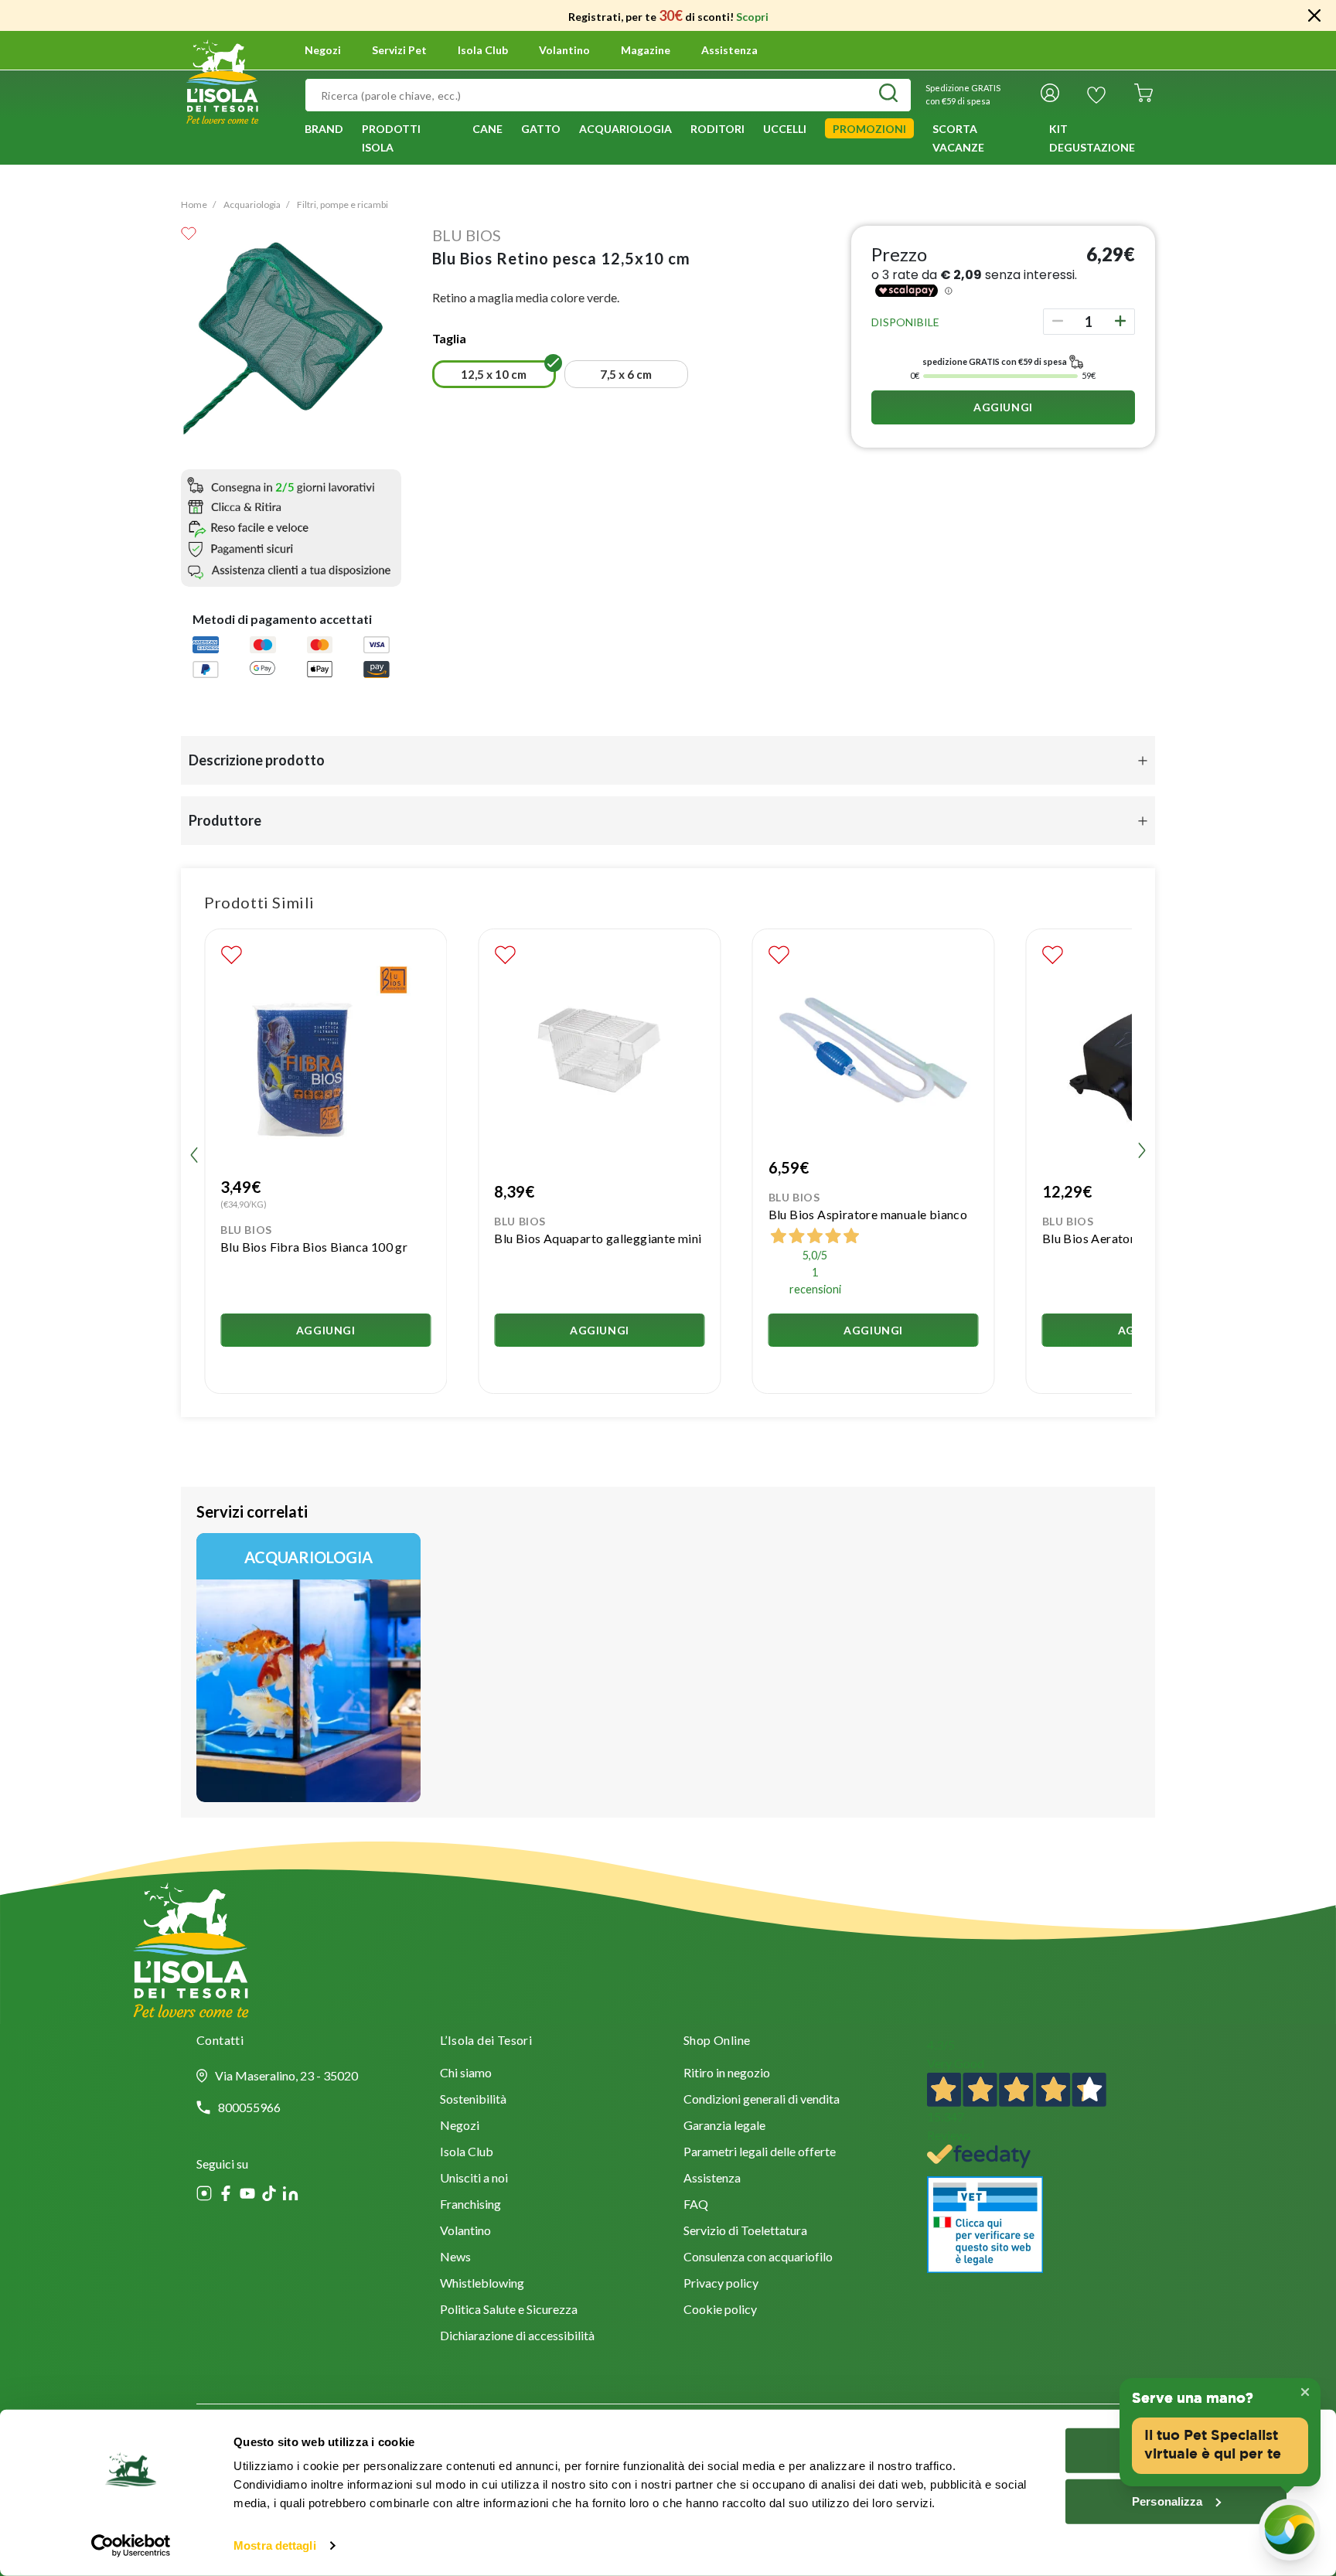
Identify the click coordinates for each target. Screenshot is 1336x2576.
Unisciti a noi (474, 2179)
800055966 (249, 2107)
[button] (494, 374)
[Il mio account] (1050, 95)
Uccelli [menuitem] (785, 129)
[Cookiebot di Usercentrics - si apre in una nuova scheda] (131, 2546)
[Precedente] (423, 377)
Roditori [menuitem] (717, 129)
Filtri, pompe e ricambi (343, 204)
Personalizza (1167, 2501)
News (455, 2258)
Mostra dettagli (275, 2545)
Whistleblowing (482, 2284)
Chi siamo (466, 2074)
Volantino (564, 50)
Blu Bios (467, 235)
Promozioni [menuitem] (869, 129)
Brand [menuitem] (324, 129)
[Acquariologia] (308, 1668)
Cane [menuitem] (487, 129)
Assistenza (729, 50)
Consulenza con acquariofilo (758, 2258)
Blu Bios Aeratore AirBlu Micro (1130, 1238)
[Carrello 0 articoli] (1143, 95)
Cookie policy (720, 2310)
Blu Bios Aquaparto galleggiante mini (598, 1238)
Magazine (646, 50)
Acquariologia (252, 204)
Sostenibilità (473, 2100)
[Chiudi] (1314, 15)
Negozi (323, 50)
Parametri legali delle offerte (760, 2153)
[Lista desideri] (1096, 95)
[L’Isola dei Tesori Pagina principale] (222, 80)
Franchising (470, 2205)
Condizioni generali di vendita (762, 2100)
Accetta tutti (1176, 2450)
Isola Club (467, 2153)
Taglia (449, 338)
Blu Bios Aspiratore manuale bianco (868, 1214)
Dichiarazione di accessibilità (517, 2337)
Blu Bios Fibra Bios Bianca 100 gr (314, 1247)
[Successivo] (830, 377)
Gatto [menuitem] (541, 129)
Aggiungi (1003, 407)
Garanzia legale (724, 2126)
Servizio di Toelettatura (745, 2232)
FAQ (696, 2205)
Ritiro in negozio (727, 2074)
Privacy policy (721, 2284)
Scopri (752, 17)
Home (194, 204)
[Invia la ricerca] (888, 95)
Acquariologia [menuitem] (625, 129)
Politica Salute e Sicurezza (509, 2310)
